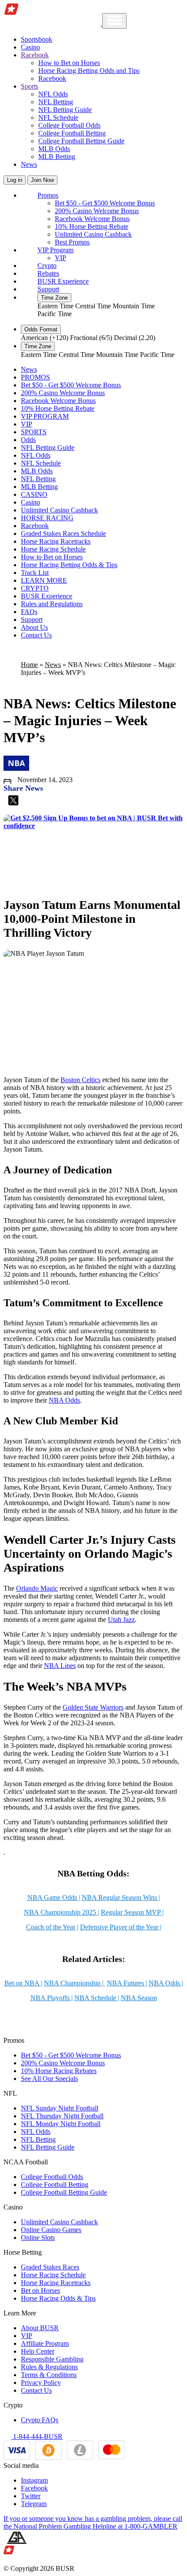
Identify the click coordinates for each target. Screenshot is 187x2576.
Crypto (47, 266)
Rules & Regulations (49, 2367)
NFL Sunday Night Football (60, 2108)
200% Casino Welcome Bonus (97, 211)
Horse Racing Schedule (53, 549)
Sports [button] (30, 86)
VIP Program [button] (55, 250)
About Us (34, 627)
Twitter (31, 2496)
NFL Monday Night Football (61, 2124)
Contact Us (36, 635)
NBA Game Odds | (54, 1897)
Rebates (48, 273)
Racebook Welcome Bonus (92, 219)
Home (29, 665)
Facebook (34, 2488)
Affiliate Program (45, 2343)
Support (48, 289)
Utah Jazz (121, 1620)
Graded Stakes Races (50, 2267)
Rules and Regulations (52, 604)
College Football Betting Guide (81, 141)
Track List (35, 573)
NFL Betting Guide (65, 110)
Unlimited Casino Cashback (93, 234)
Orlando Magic (37, 1588)
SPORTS (34, 432)
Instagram (34, 2480)
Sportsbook (37, 39)
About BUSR (40, 2328)
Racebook (52, 78)
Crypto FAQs (40, 2420)
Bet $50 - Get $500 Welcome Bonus (105, 203)
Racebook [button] (35, 55)
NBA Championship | (75, 1983)
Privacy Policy (41, 2383)
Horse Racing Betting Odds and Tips (89, 71)
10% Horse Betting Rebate (92, 226)
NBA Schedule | (97, 1998)
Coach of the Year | (52, 1927)
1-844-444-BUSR (37, 2436)
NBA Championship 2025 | (62, 1912)
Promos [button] (48, 195)
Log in (15, 180)
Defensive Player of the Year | (121, 1927)
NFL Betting (56, 102)
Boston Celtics (80, 1080)
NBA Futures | (127, 1983)
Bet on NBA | (23, 1983)
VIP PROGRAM (45, 416)
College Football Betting (72, 133)
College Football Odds (69, 125)
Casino (30, 47)
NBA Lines (60, 1666)
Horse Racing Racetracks (56, 541)
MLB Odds (54, 149)
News (29, 164)
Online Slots (38, 2237)
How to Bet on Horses (69, 63)
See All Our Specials (49, 2079)
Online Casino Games (51, 2230)
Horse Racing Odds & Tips (58, 2298)
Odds (28, 440)
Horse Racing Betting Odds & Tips (69, 565)
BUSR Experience (63, 281)
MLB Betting (57, 157)
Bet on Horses (40, 2290)
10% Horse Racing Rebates (59, 2071)
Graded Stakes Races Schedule (63, 533)
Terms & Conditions (49, 2375)
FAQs (29, 612)
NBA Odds (64, 1400)
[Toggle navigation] (114, 21)
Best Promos (72, 242)
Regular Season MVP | (132, 1912)
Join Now (42, 180)
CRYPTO (35, 588)
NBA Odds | (166, 1983)
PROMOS (35, 377)
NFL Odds (53, 94)
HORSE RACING (47, 518)
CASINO (34, 494)
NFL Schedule (58, 117)
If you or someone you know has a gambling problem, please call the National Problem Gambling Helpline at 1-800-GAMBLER (93, 2522)
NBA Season (139, 1998)
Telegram (34, 2504)
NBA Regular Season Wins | (121, 1897)
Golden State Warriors (93, 1707)
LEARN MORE (44, 580)
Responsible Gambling (52, 2359)
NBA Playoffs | (52, 1998)
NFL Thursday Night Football (62, 2116)
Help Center (38, 2351)
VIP (60, 258)
